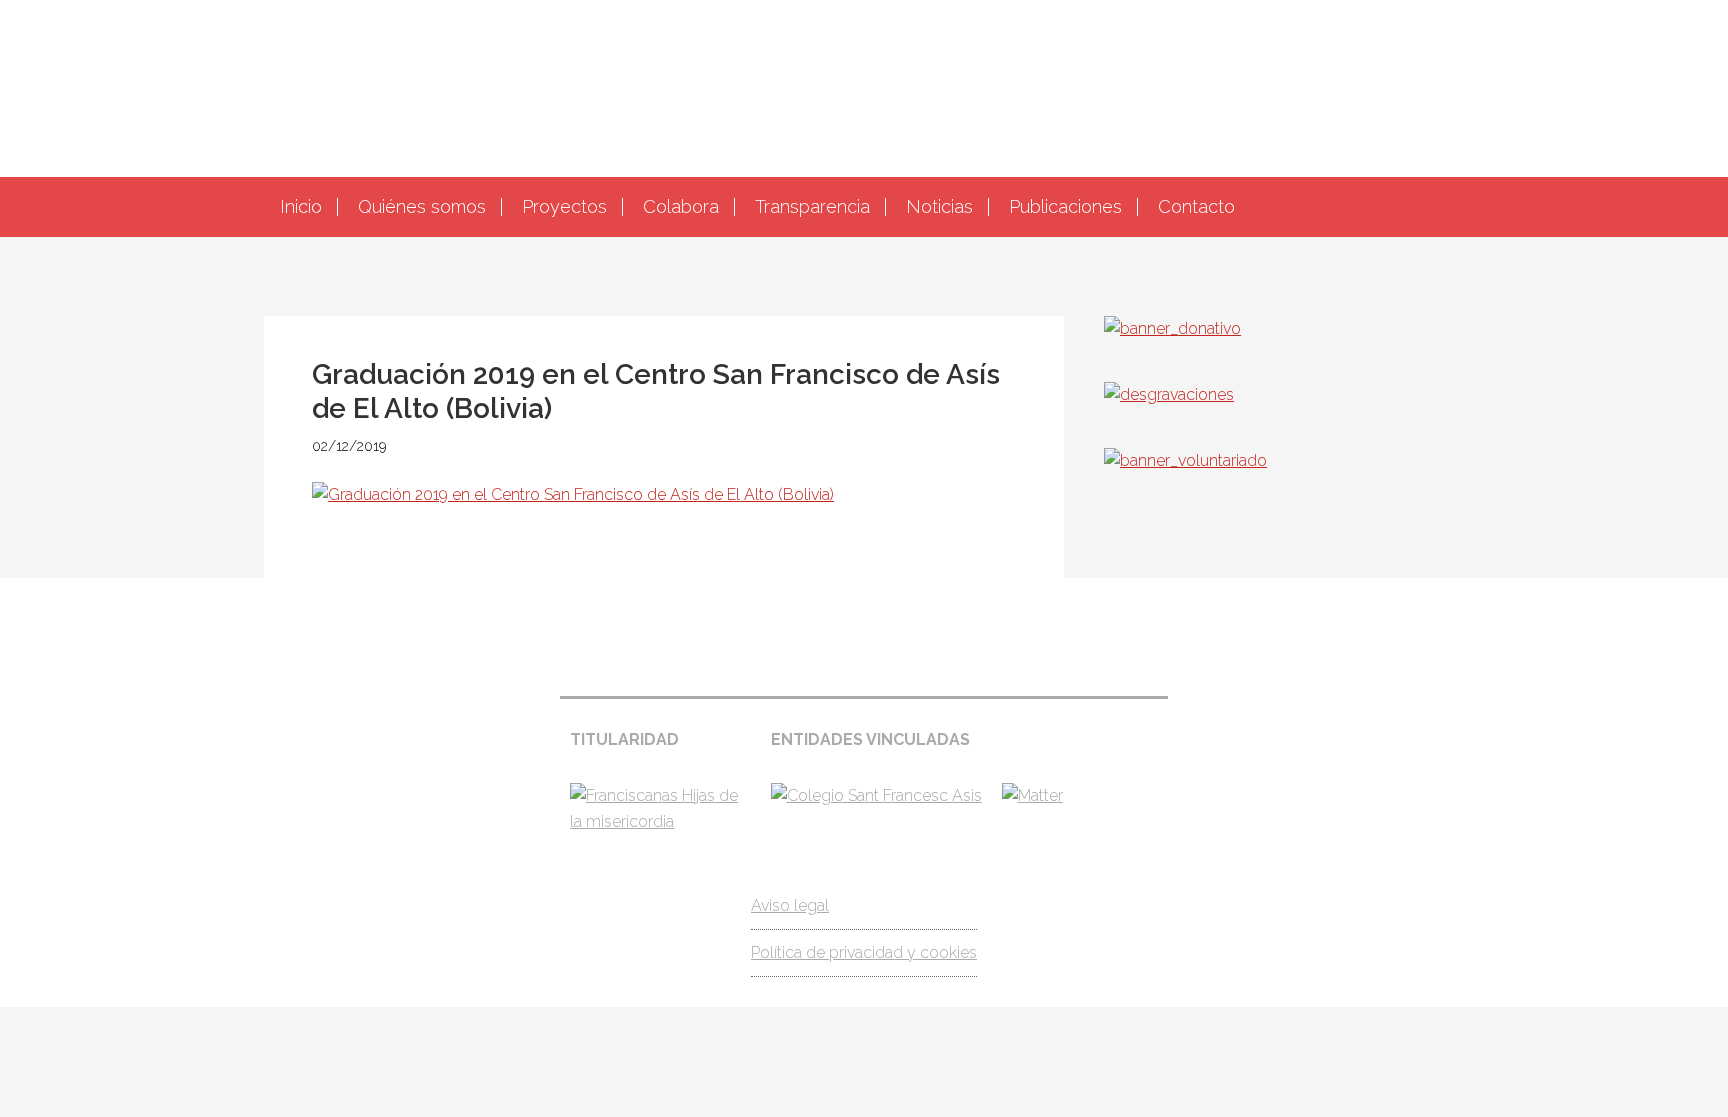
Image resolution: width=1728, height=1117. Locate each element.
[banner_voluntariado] (1185, 460)
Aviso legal (790, 905)
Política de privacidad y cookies (864, 952)
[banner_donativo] (1172, 328)
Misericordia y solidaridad (864, 86)
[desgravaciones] (1169, 394)
